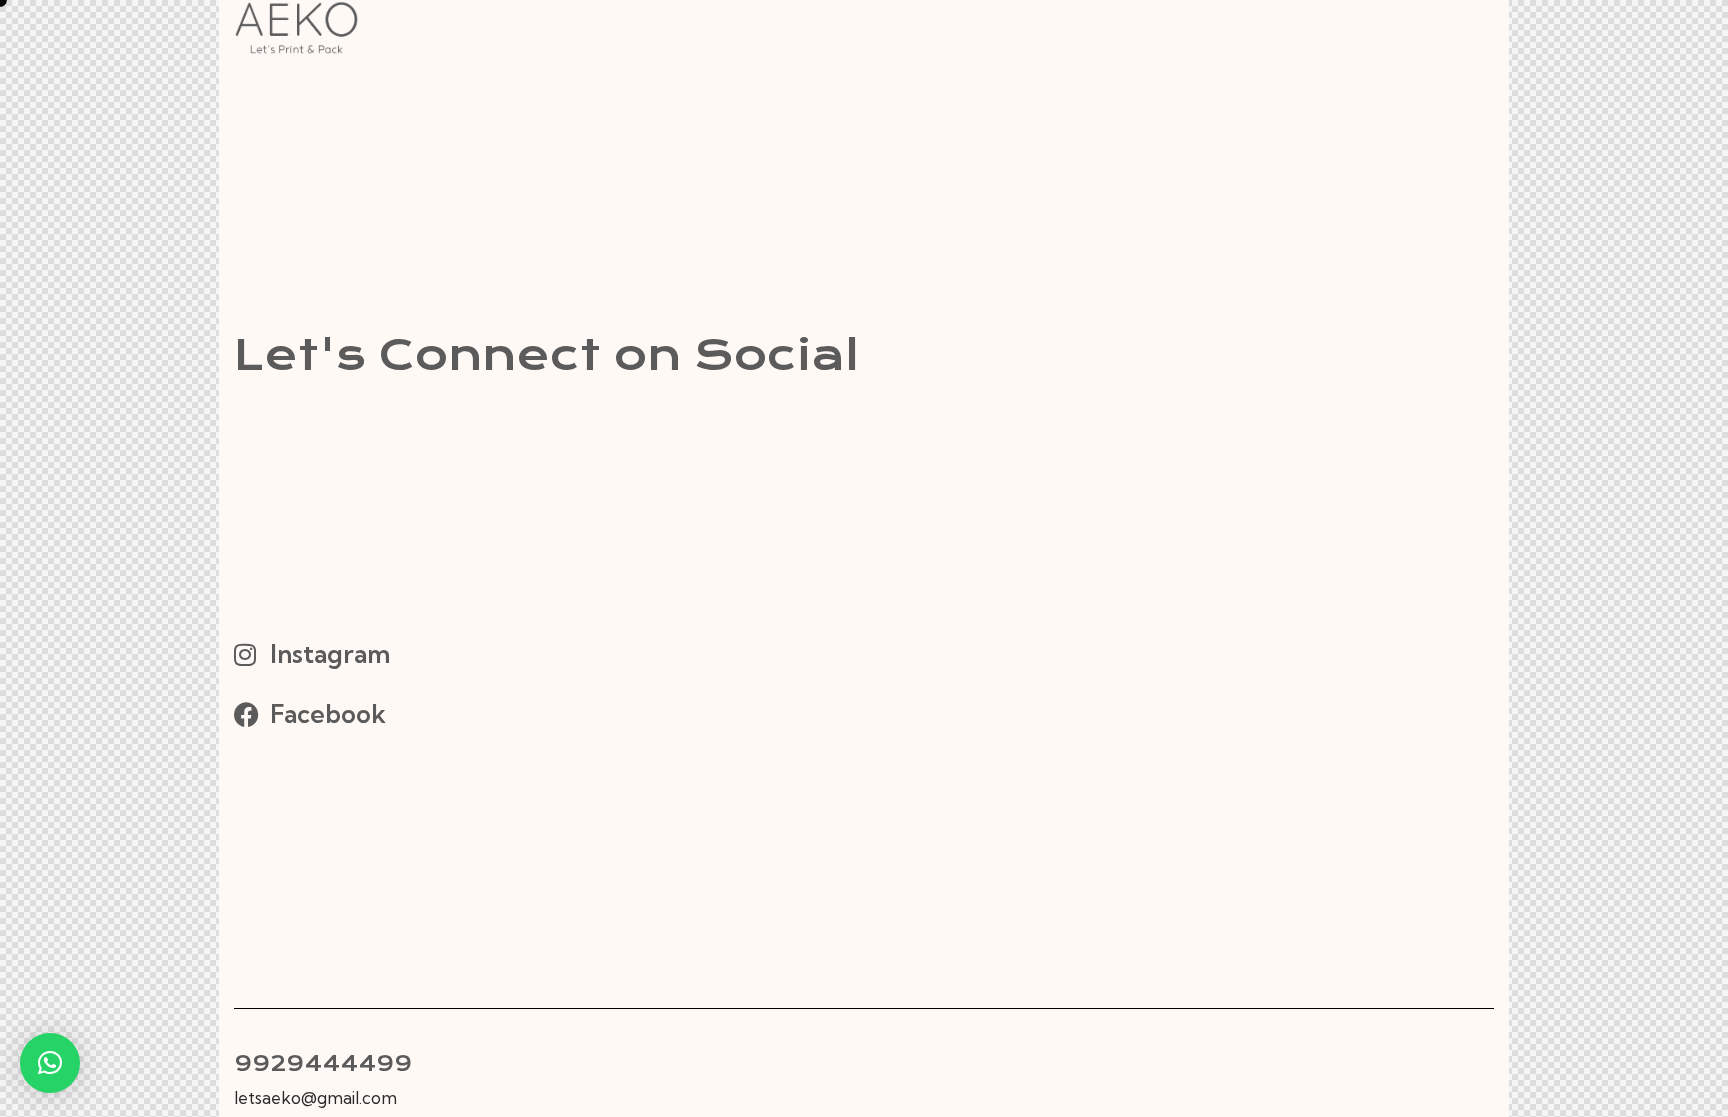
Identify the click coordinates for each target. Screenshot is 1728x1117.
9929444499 (323, 1064)
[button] (50, 1063)
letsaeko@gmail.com (315, 1097)
